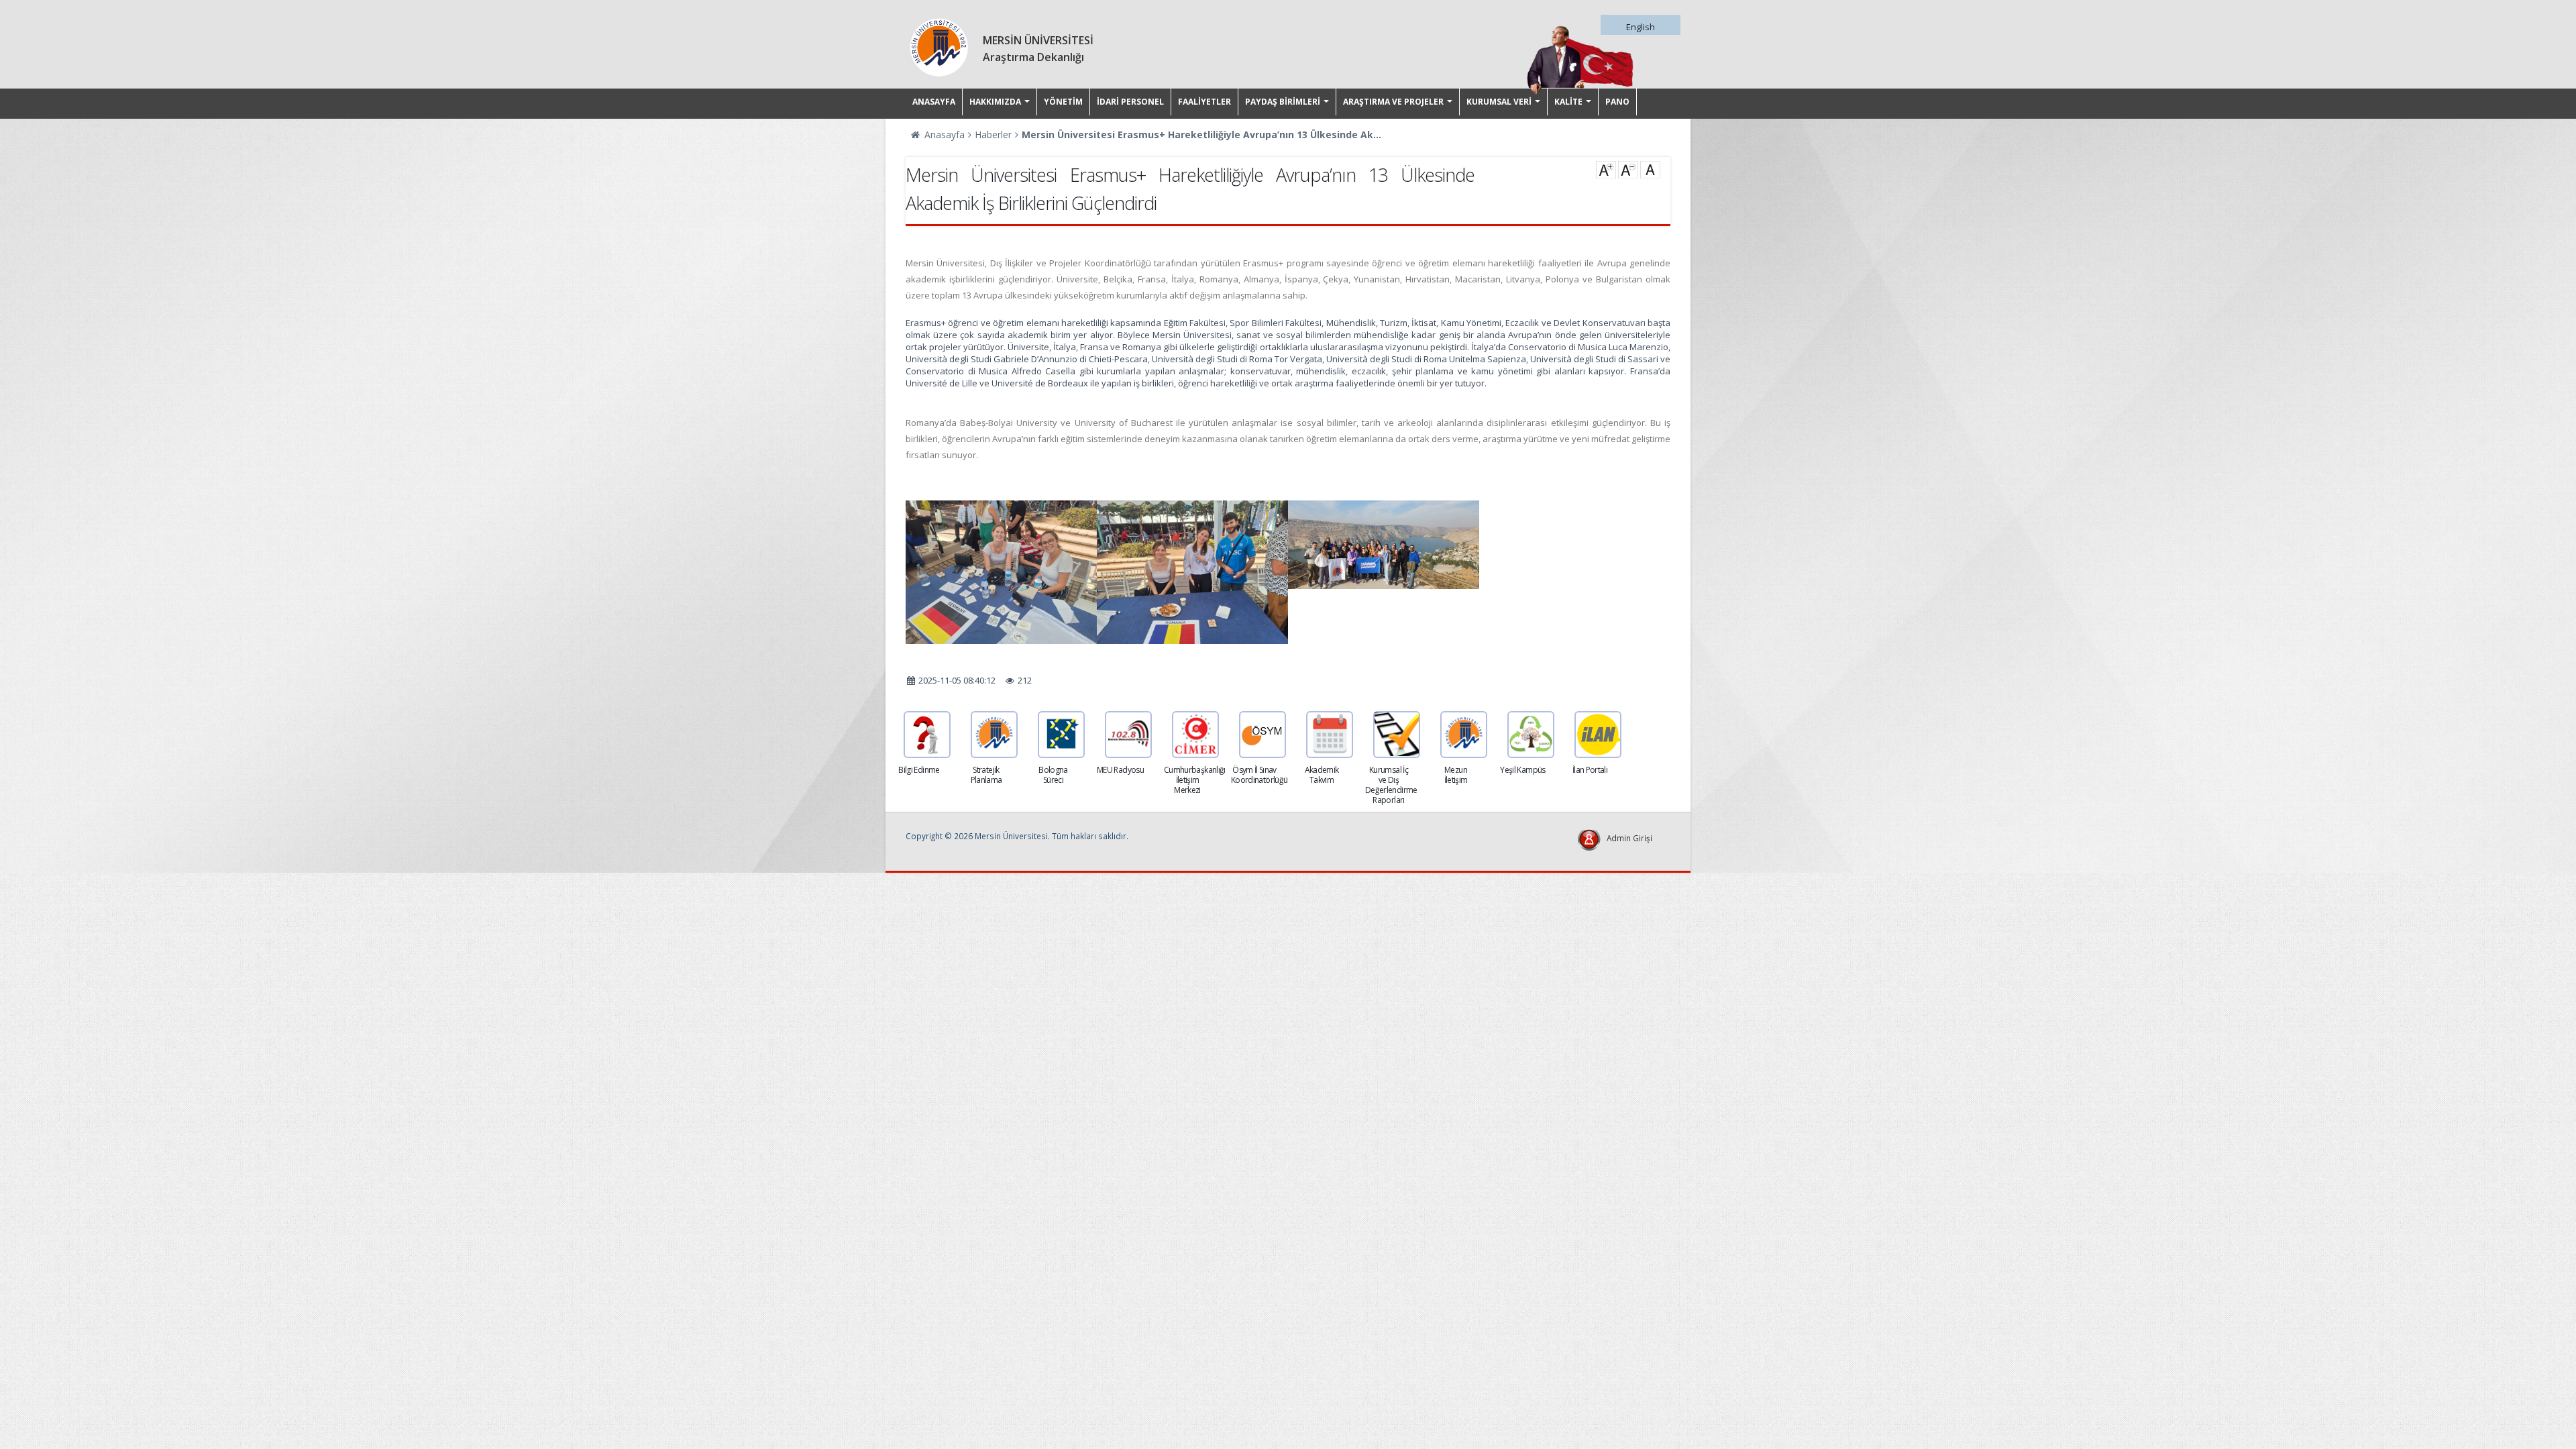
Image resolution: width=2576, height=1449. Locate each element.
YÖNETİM (1063, 102)
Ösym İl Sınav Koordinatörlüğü (1259, 775)
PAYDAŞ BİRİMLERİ (1283, 102)
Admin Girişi (1629, 838)
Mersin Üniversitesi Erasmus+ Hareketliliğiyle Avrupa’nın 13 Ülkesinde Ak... (1201, 135)
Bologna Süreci (1053, 775)
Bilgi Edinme (919, 770)
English (1641, 27)
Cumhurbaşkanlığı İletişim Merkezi (1195, 780)
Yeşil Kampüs (1522, 770)
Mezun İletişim (1456, 775)
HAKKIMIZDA (995, 102)
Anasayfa (943, 135)
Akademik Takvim (1322, 775)
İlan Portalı (1590, 770)
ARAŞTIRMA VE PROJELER (1393, 102)
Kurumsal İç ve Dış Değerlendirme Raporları (1391, 785)
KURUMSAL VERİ (1499, 102)
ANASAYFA (934, 102)
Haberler (993, 135)
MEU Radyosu (1120, 770)
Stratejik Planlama (986, 775)
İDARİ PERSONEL (1130, 102)
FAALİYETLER (1204, 102)
